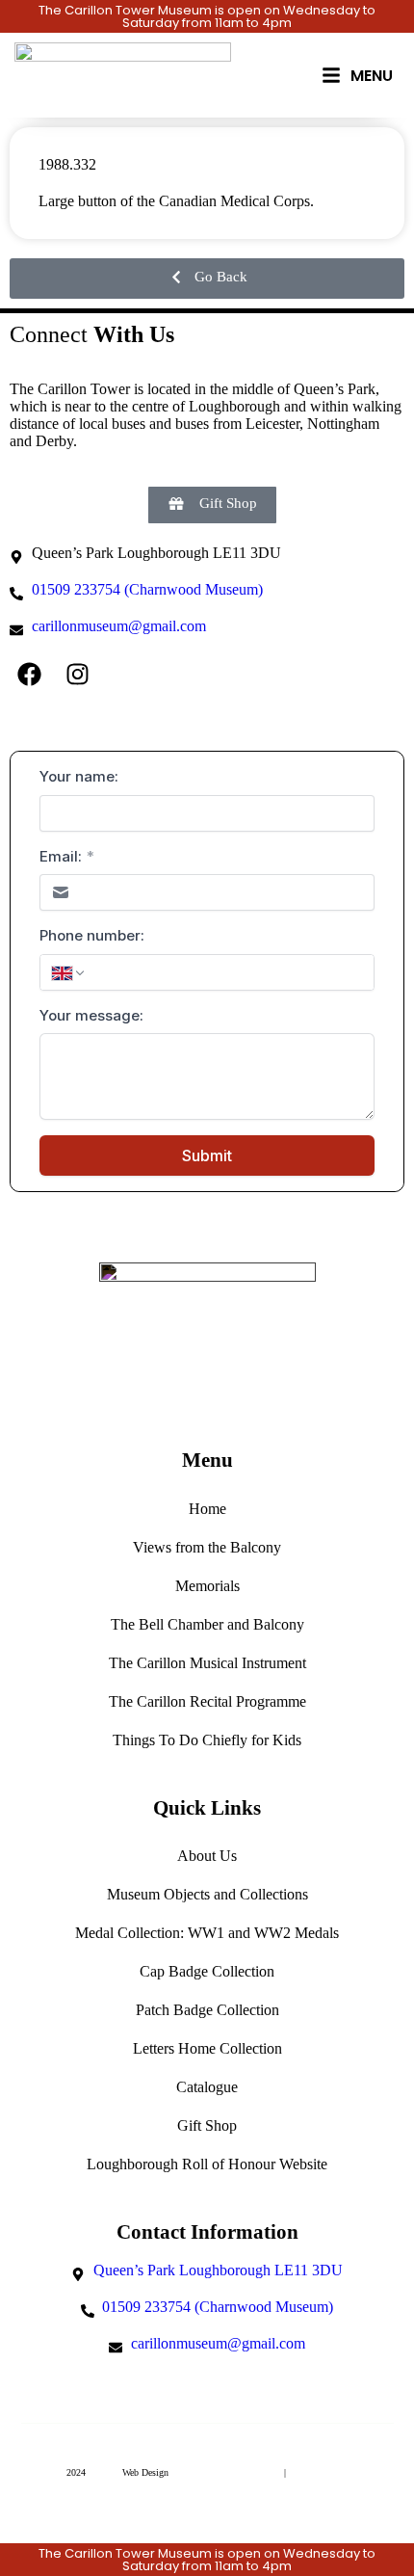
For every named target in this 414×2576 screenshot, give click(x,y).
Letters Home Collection (207, 2048)
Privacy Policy (318, 2472)
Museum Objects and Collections (207, 1894)
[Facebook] (29, 674)
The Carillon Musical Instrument (207, 1663)
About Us (207, 1856)
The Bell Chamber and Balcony (207, 1624)
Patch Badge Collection (207, 2010)
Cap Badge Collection (207, 1971)
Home (207, 1509)
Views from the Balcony (207, 1547)
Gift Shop (207, 2125)
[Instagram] (77, 674)
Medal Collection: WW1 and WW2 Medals (207, 1933)
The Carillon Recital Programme (207, 1701)
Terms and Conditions (234, 2472)
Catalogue (207, 2087)
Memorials (207, 1586)
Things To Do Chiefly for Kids (207, 1740)
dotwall (104, 2472)
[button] (207, 279)
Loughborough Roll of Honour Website (207, 2164)
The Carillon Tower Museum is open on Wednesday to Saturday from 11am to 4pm (207, 16)
